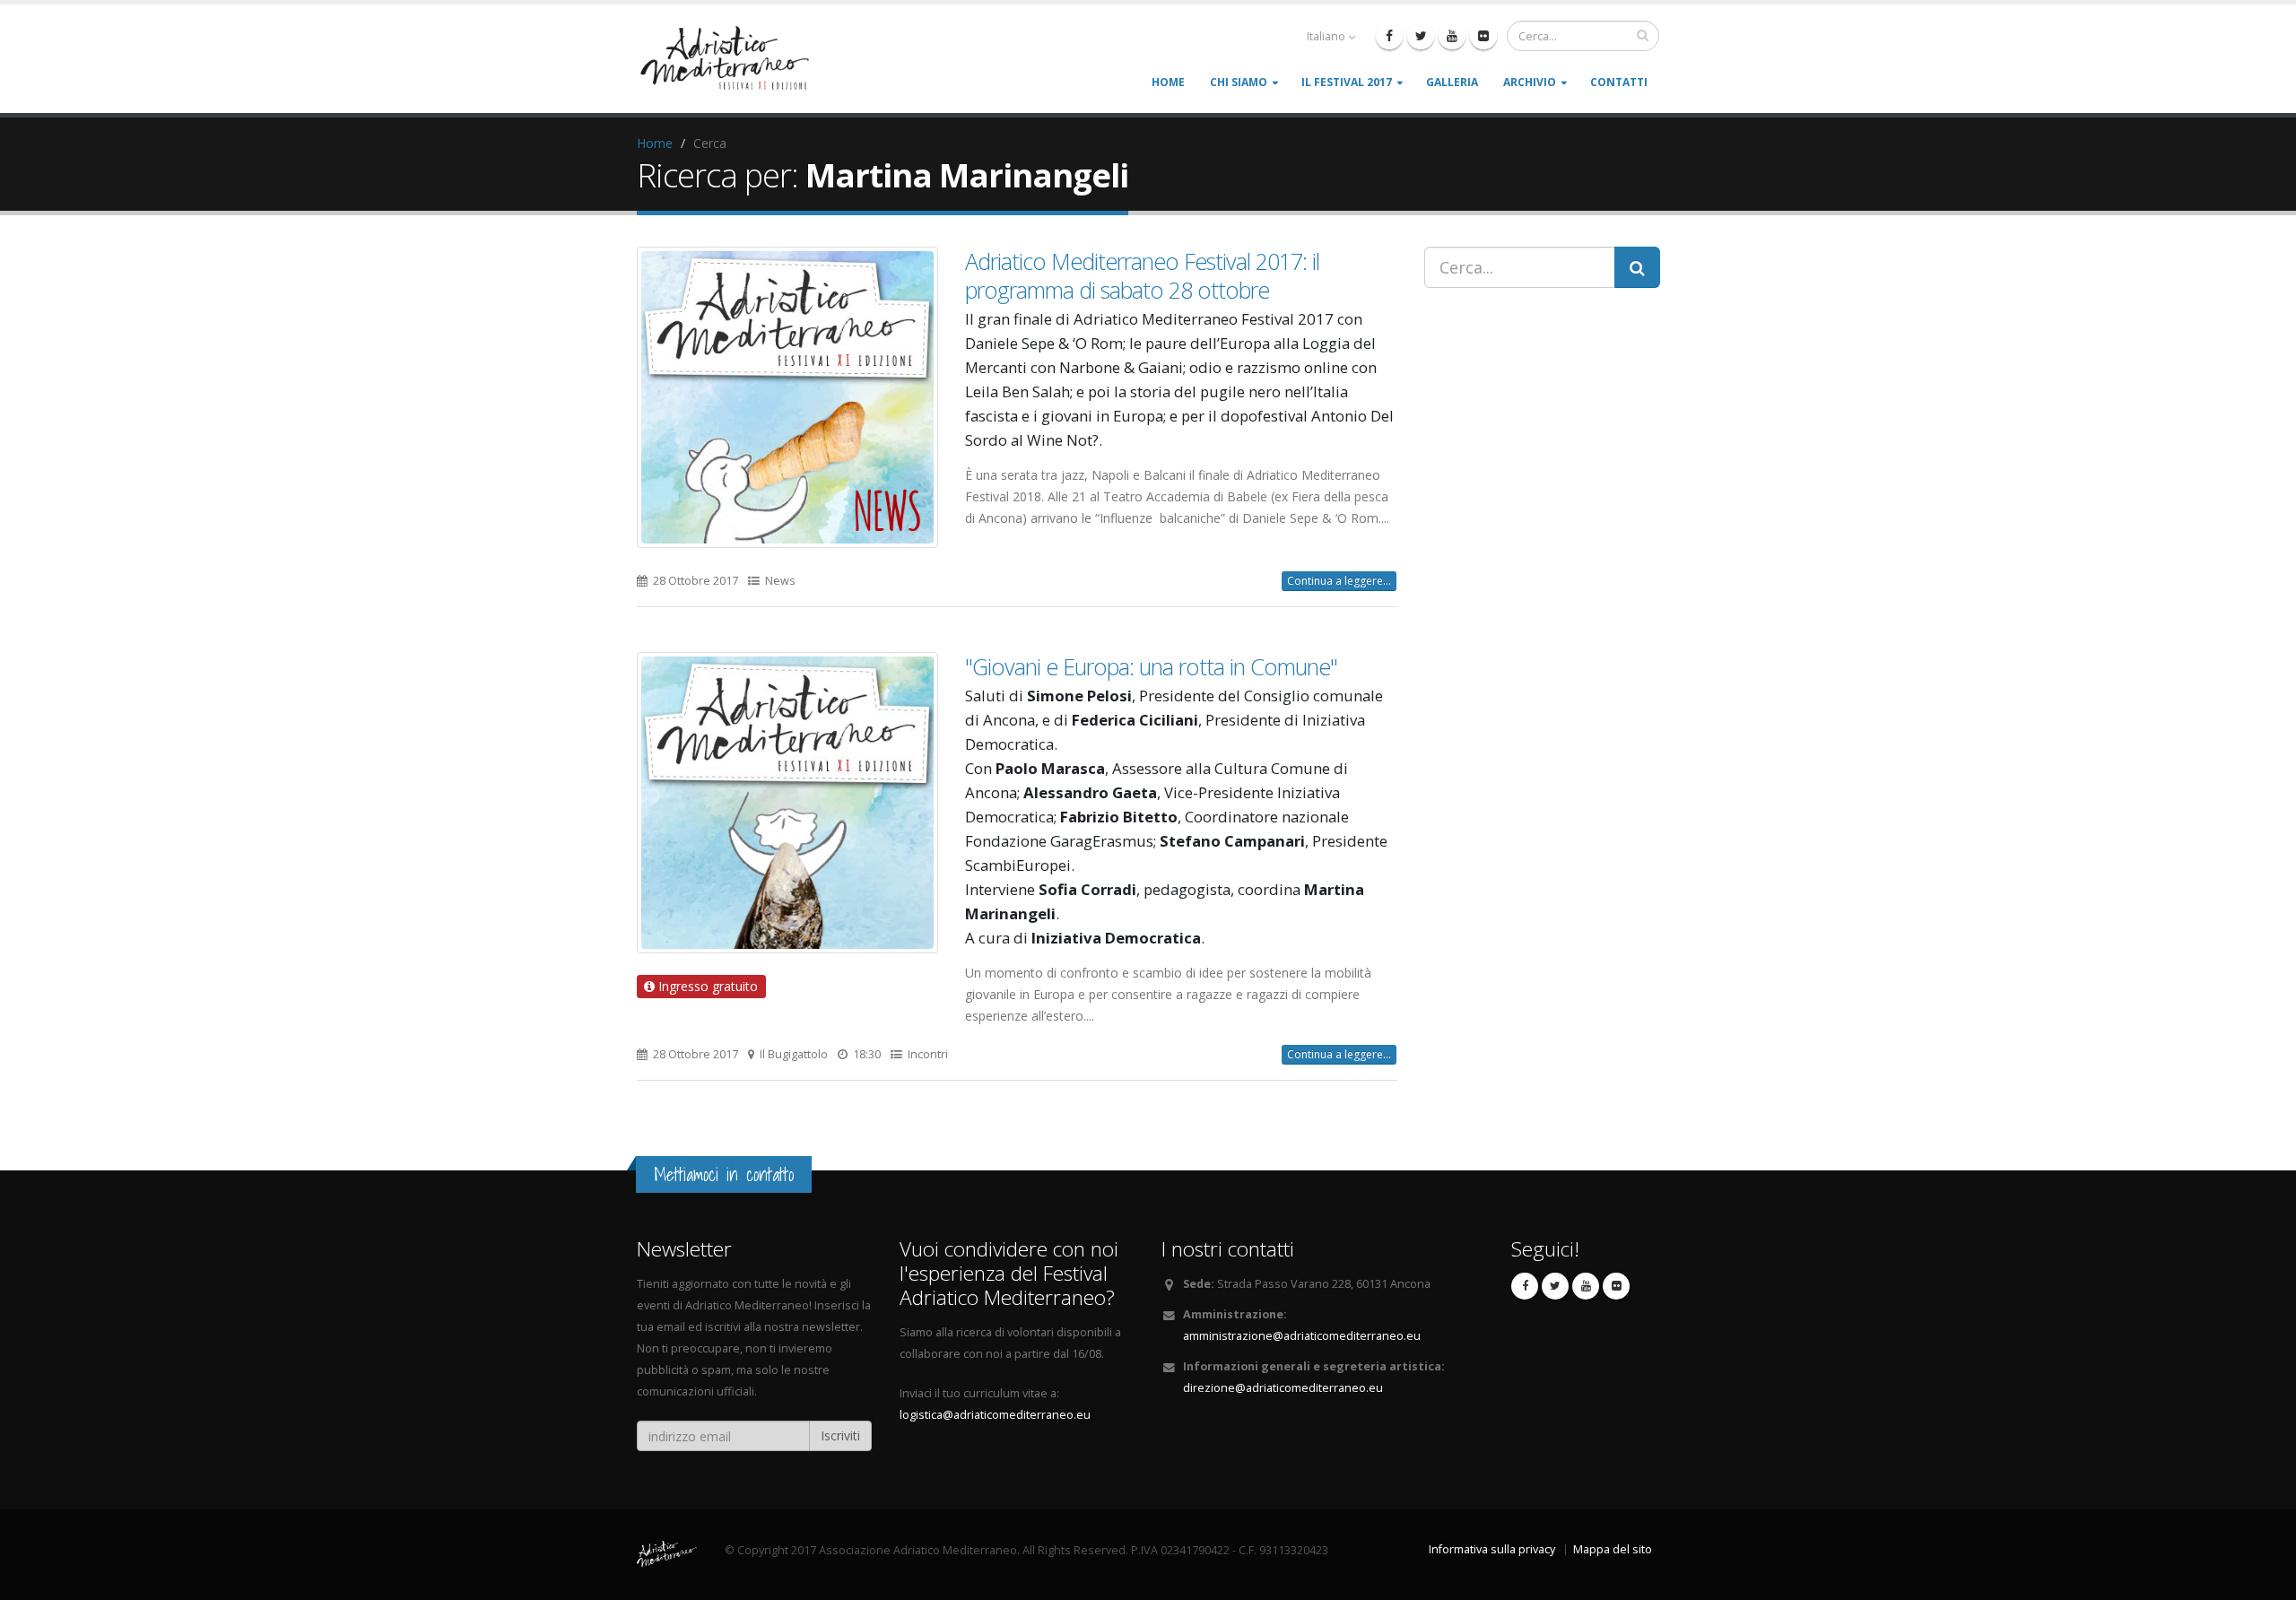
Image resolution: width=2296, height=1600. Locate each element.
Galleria (1452, 82)
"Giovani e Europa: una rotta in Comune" (1151, 666)
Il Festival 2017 (1347, 82)
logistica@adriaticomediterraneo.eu (995, 1415)
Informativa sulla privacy (1492, 1549)
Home (1168, 82)
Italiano (1326, 36)
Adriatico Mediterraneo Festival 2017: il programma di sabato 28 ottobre (1142, 275)
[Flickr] (1483, 36)
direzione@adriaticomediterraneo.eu (1283, 1388)
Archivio (1530, 82)
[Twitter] (1421, 36)
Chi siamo (1239, 82)
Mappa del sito (1613, 1549)
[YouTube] (1452, 36)
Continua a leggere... (1339, 581)
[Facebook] (1389, 36)
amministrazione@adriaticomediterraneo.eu (1302, 1336)
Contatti (1619, 82)
